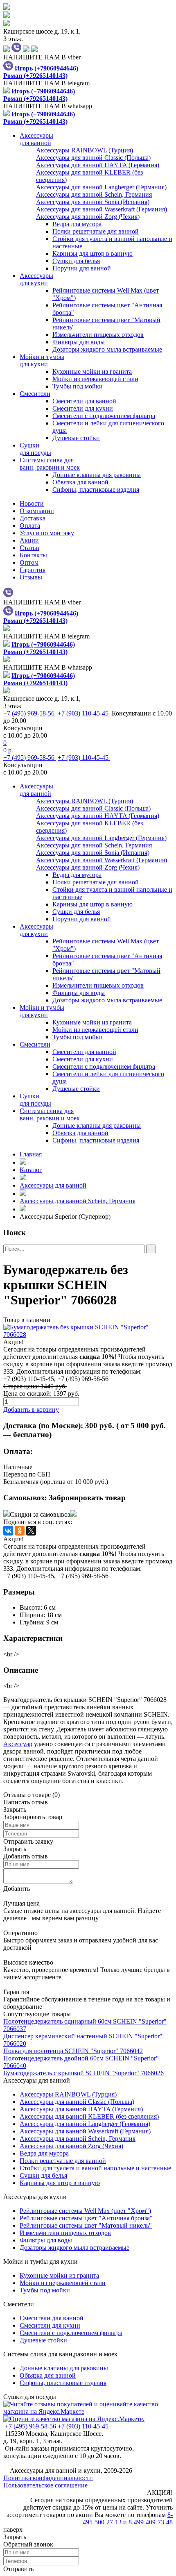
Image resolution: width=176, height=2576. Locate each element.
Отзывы (31, 577)
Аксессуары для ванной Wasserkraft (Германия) (85, 2131)
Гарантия (33, 570)
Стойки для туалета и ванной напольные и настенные (95, 2168)
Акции (29, 540)
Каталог (31, 1170)
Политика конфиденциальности (48, 2478)
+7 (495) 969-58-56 (30, 713)
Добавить (17, 1889)
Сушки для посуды (30, 2397)
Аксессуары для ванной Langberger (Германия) (85, 2124)
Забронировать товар (87, 1498)
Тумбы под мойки (78, 386)
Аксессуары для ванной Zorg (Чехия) (71, 2146)
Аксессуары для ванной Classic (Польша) (77, 2102)
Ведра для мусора (77, 224)
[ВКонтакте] (8, 1531)
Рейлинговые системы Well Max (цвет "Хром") (85, 2211)
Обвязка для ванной (80, 482)
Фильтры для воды (79, 342)
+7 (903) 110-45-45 (84, 713)
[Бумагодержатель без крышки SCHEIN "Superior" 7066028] (88, 1331)
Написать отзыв (26, 1802)
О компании (37, 511)
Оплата (30, 526)
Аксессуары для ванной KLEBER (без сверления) (89, 2116)
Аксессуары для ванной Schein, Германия (78, 1201)
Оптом (29, 562)
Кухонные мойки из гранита (92, 371)
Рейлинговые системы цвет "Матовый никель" (86, 2225)
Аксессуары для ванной (53, 1185)
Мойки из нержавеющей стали (95, 379)
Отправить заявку (28, 1841)
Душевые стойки (76, 438)
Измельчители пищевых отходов (98, 335)
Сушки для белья (76, 261)
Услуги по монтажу (47, 533)
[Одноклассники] (20, 1531)
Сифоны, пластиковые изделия (96, 490)
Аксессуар (18, 1744)
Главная (31, 1154)
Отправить (18, 2569)
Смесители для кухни (83, 408)
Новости (32, 503)
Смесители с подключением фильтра (104, 416)
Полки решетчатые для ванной (96, 231)
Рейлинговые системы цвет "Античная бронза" (86, 2218)
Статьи (29, 548)
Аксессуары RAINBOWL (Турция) (68, 2094)
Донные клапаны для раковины (97, 475)
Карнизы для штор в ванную (93, 253)
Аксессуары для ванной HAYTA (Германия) (81, 2109)
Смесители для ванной (84, 401)
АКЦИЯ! (160, 2493)
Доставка (33, 518)
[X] (31, 1531)
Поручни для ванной (82, 268)
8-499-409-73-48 (151, 2522)
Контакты (33, 555)
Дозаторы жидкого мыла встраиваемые (107, 349)
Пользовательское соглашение (45, 2485)
